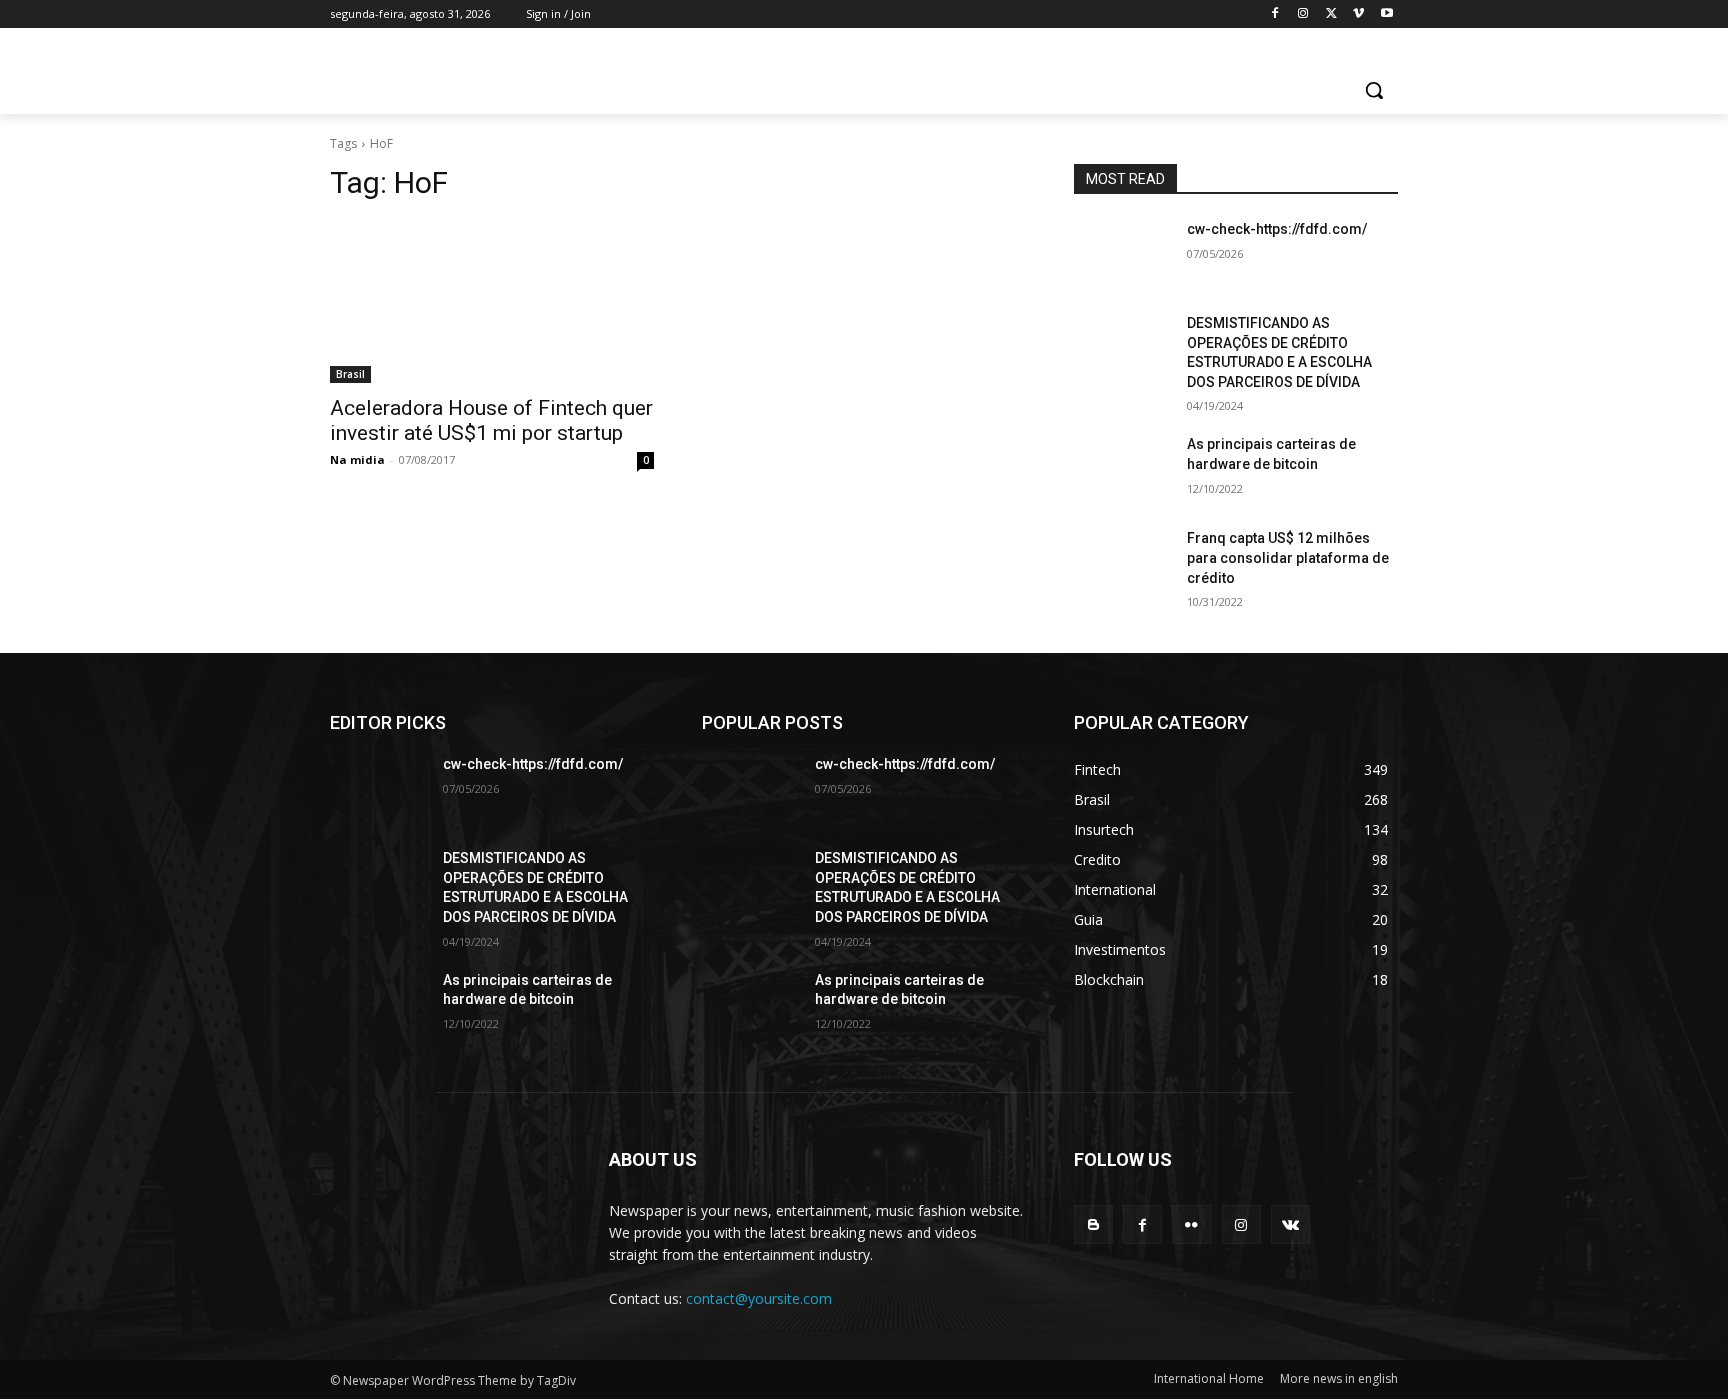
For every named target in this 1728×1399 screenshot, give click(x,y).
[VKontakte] (1290, 1224)
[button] (1374, 90)
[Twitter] (1331, 14)
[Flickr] (1191, 1224)
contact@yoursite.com (759, 1298)
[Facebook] (1275, 14)
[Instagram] (1303, 14)
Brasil (350, 374)
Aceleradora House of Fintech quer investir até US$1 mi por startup (491, 420)
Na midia (357, 459)
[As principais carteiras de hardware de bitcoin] (1122, 469)
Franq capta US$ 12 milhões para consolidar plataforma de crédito (1288, 557)
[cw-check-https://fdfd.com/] (1122, 254)
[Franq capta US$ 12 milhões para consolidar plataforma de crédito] (1122, 563)
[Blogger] (1093, 1224)
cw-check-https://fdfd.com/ (1277, 229)
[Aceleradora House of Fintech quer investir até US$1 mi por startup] (492, 302)
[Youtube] (1386, 14)
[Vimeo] (1358, 14)
